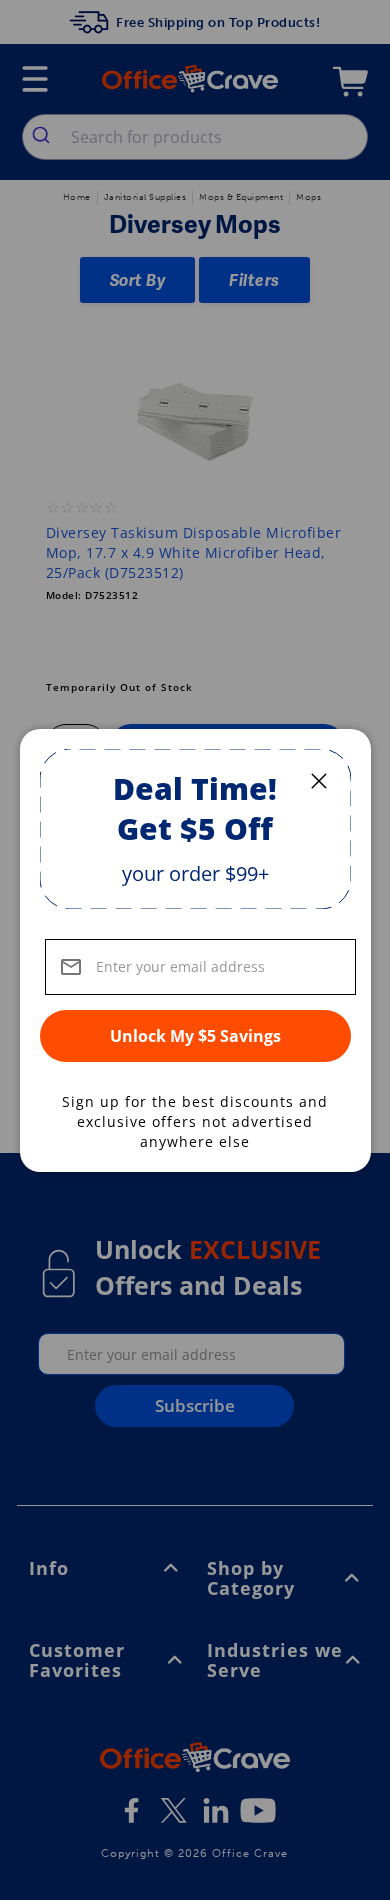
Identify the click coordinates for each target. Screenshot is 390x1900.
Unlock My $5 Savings (195, 1036)
